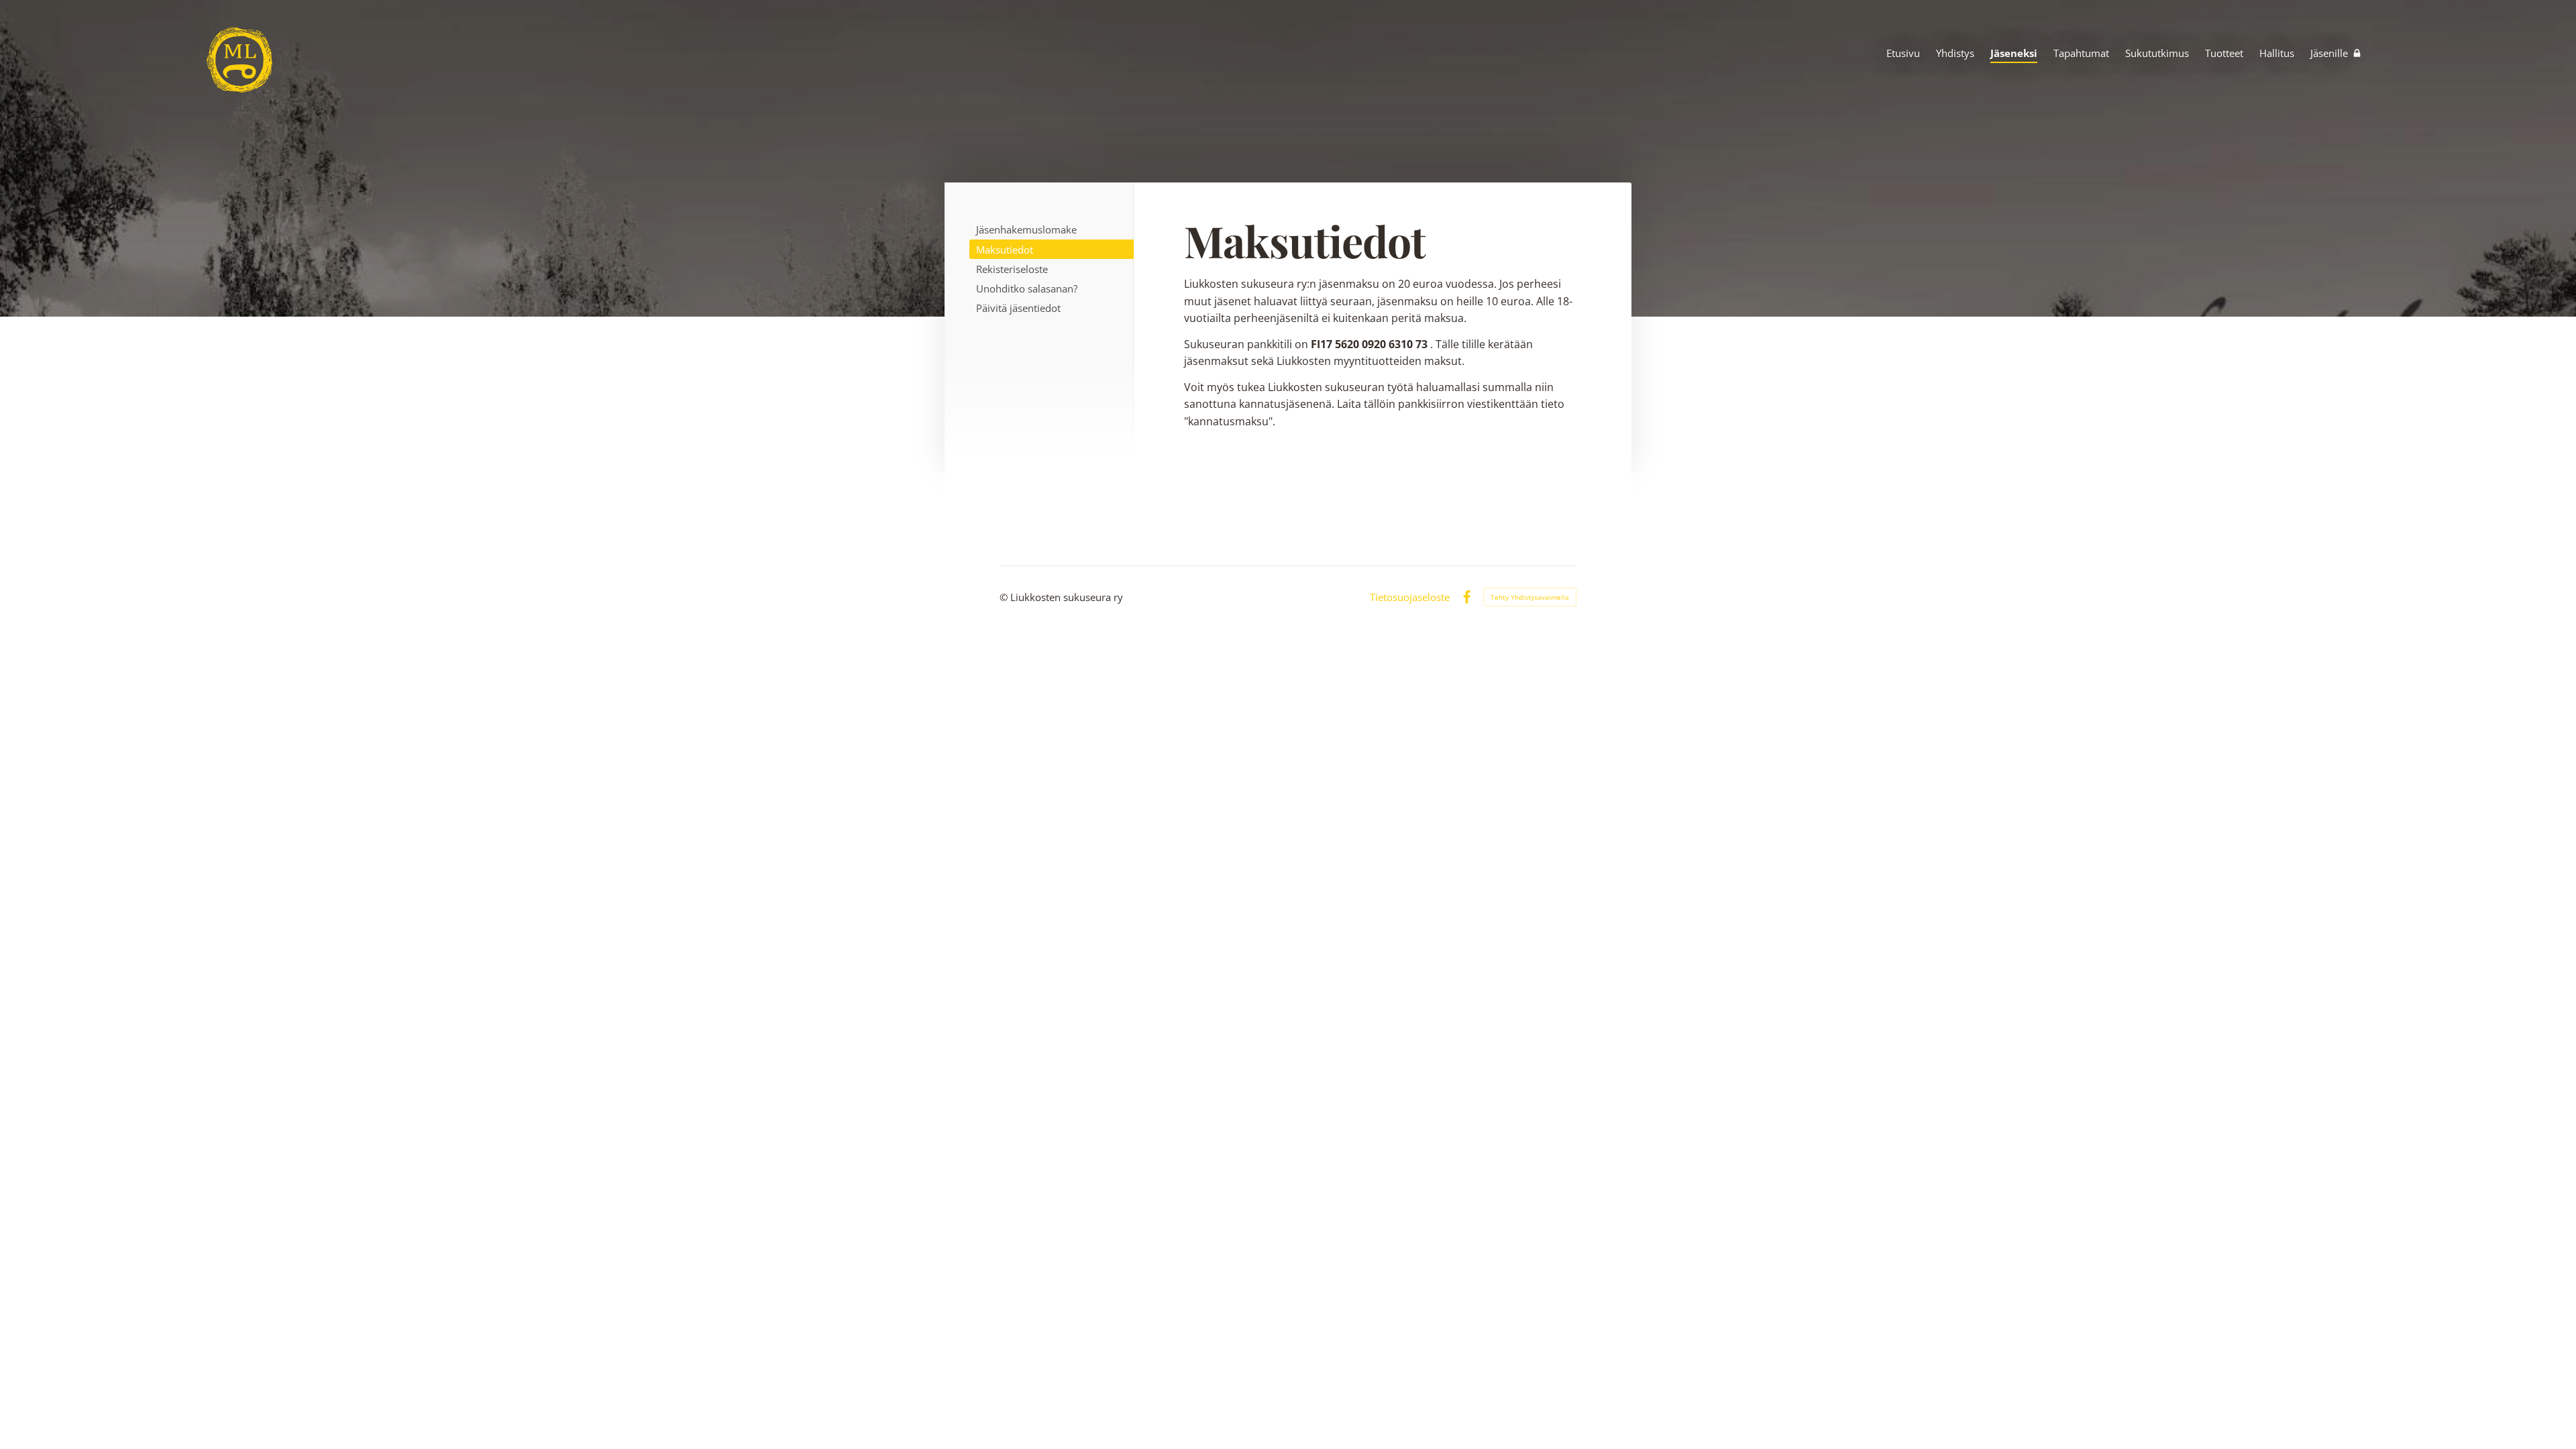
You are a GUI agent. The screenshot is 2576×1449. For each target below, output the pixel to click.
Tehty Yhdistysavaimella (1530, 597)
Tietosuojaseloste (1410, 597)
